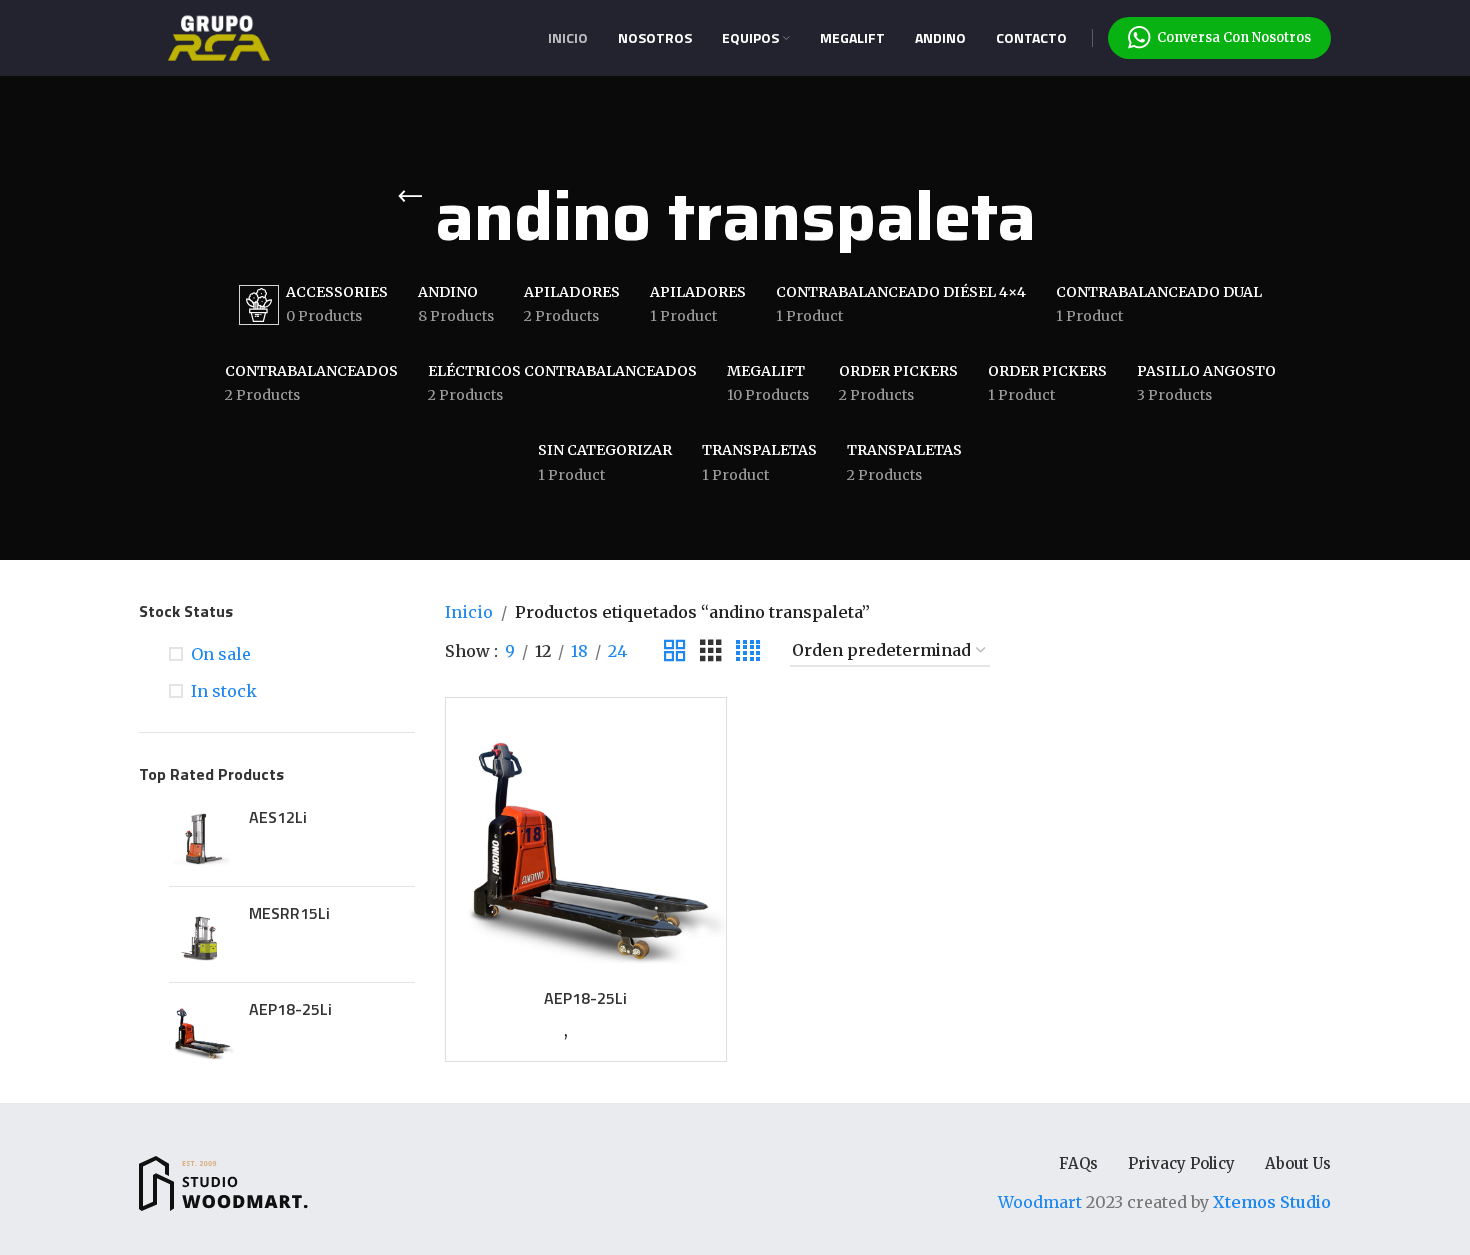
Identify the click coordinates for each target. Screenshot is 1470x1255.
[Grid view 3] (711, 651)
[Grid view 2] (675, 651)
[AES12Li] (201, 838)
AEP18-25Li (290, 1009)
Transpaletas (611, 1031)
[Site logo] (219, 36)
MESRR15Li (289, 913)
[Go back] (410, 197)
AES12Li (278, 817)
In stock (224, 691)
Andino (542, 1031)
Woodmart (1040, 1202)
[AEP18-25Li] (201, 1030)
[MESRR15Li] (201, 934)
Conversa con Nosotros (1234, 37)
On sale (221, 654)
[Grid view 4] (748, 651)
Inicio (469, 612)
